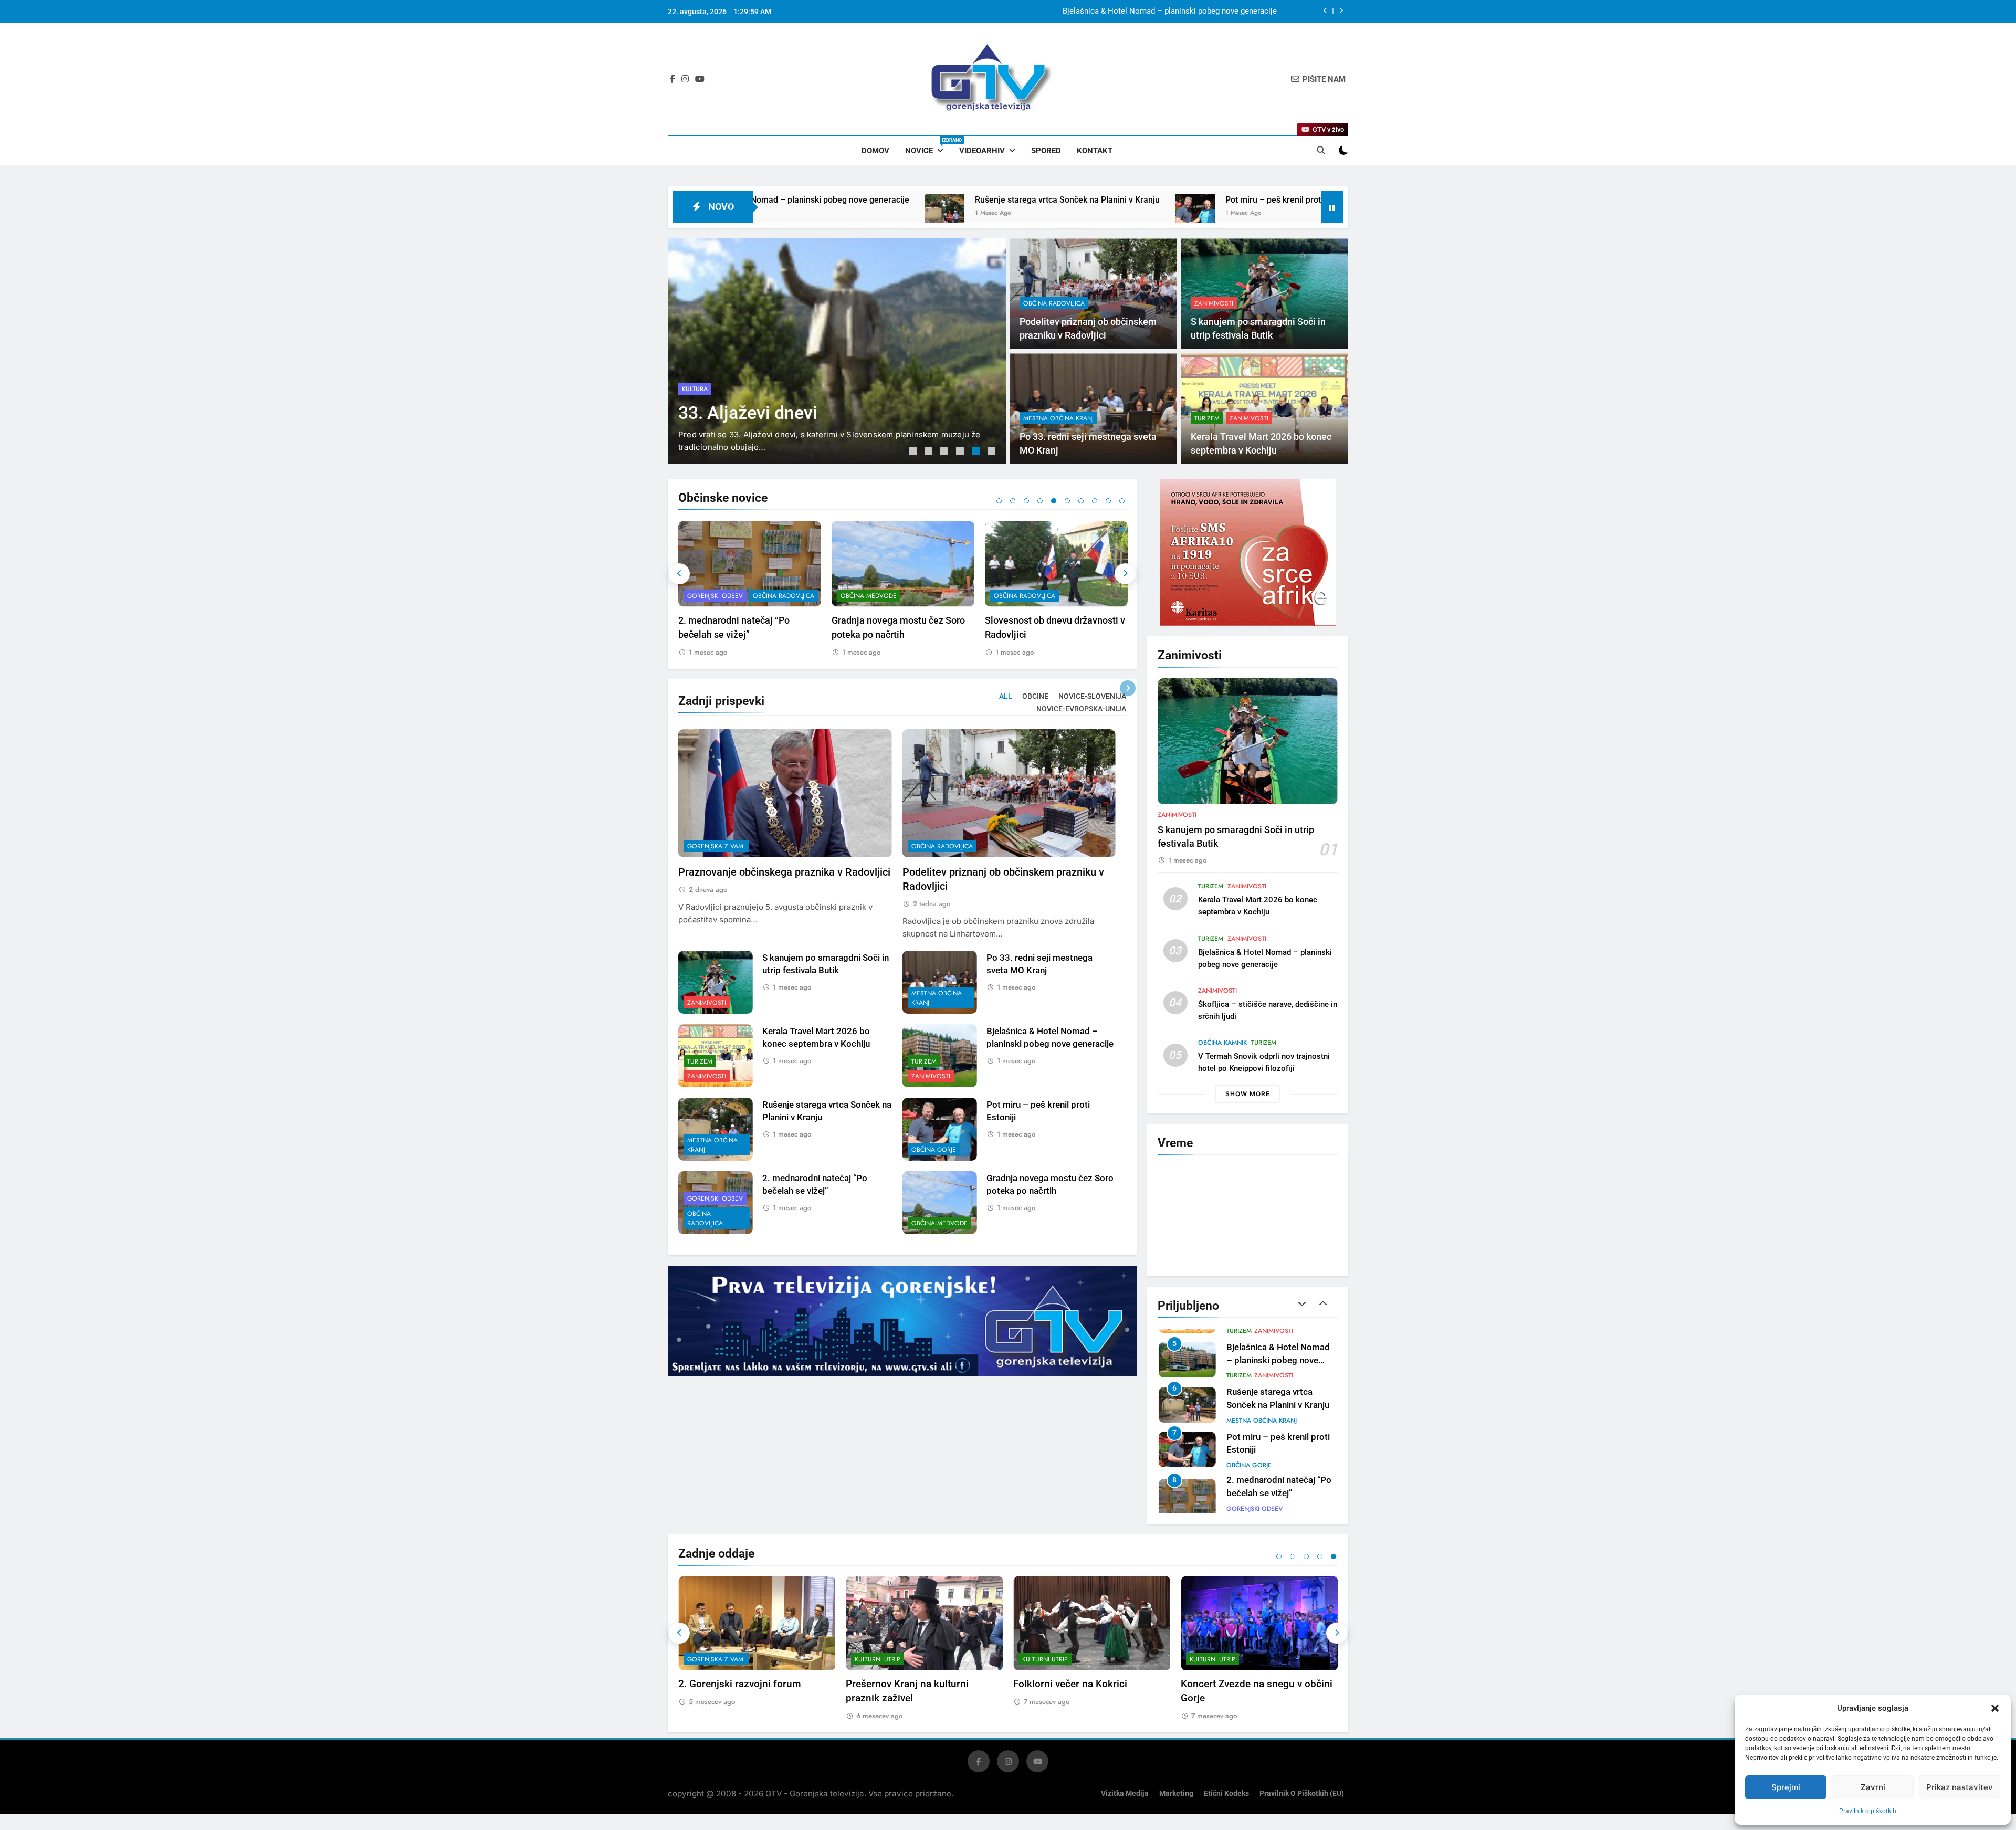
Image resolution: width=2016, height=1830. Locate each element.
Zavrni (1873, 1787)
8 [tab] (1095, 501)
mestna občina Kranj (1058, 418)
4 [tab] (961, 452)
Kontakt (1095, 151)
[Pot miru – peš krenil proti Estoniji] (939, 213)
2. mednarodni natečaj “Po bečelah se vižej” (1245, 200)
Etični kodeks (1226, 1789)
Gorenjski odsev (715, 1198)
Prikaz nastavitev (1960, 1787)
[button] (1995, 1708)
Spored (1046, 151)
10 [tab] (1122, 501)
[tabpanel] (837, 351)
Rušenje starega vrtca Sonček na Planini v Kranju (811, 200)
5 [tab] (977, 452)
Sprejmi (1786, 1787)
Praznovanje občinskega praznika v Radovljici (784, 872)
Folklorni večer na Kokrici (1070, 1679)
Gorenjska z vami (716, 846)
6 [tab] (993, 452)
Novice (928, 146)
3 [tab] (946, 452)
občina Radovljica (713, 369)
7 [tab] (1081, 501)
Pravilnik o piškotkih (1868, 1811)
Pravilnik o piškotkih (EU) (1302, 1789)
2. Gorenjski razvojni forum (740, 1679)
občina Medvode (715, 596)
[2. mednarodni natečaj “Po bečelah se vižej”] (1132, 213)
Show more (1248, 1094)
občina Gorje (934, 1150)
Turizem (1207, 418)
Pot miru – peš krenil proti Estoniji (1033, 200)
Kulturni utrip (878, 1654)
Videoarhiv (982, 151)
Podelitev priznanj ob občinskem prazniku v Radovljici (1183, 12)
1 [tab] (914, 452)
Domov (875, 151)
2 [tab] (930, 452)
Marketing (1176, 1789)
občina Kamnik (1222, 1043)
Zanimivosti (1214, 303)
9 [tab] (1108, 501)
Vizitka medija (1125, 1789)
